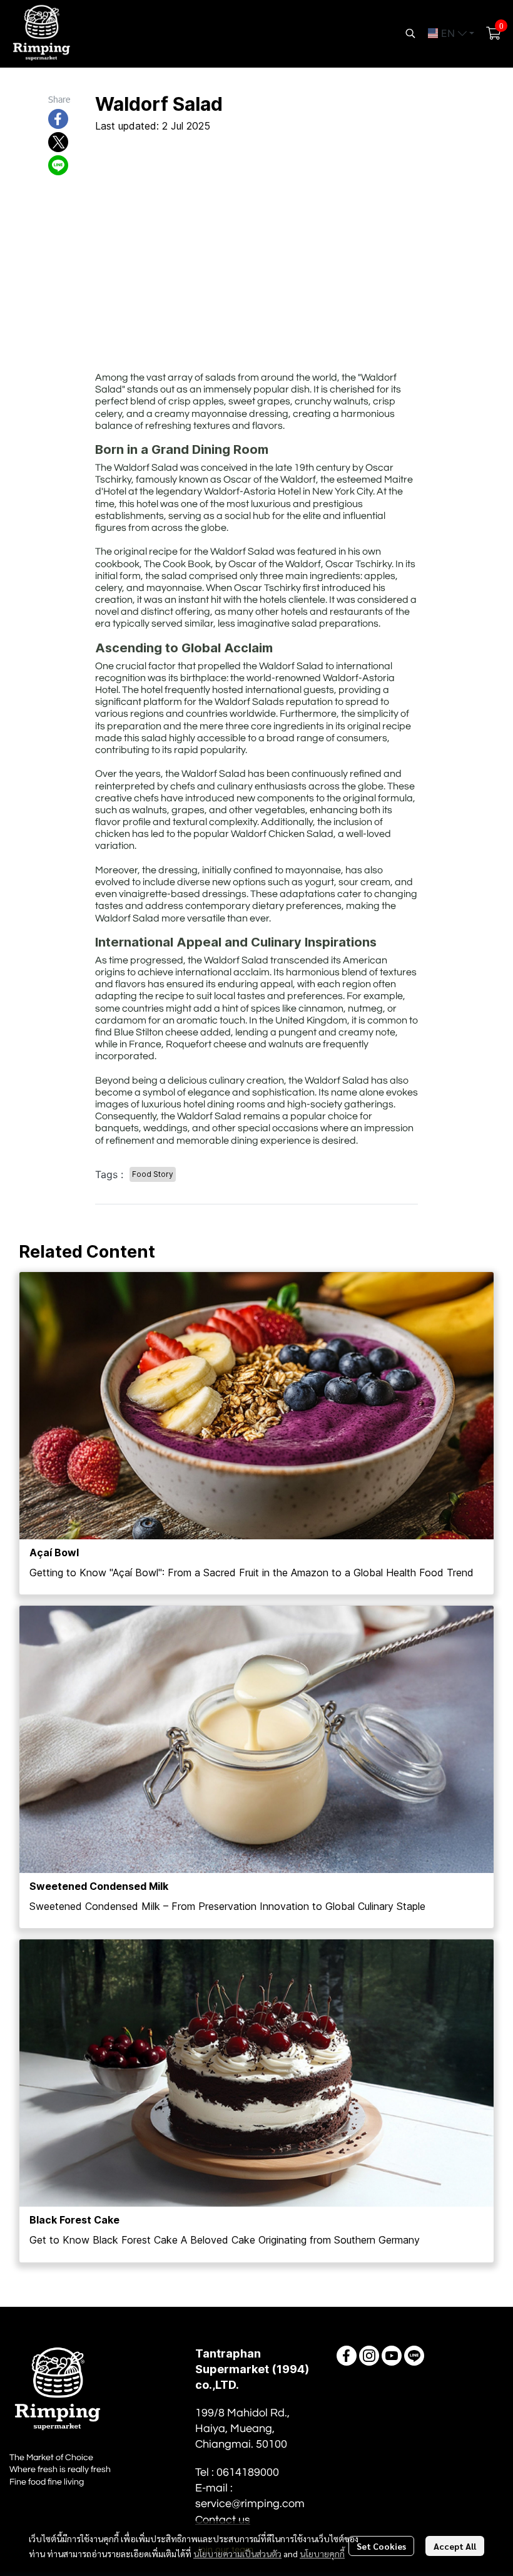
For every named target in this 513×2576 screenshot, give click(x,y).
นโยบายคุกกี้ (322, 2553)
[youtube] (392, 2356)
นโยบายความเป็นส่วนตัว (237, 2553)
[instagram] (369, 2356)
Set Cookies (381, 2546)
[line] (414, 2356)
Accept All (455, 2546)
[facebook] (347, 2356)
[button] (410, 33)
